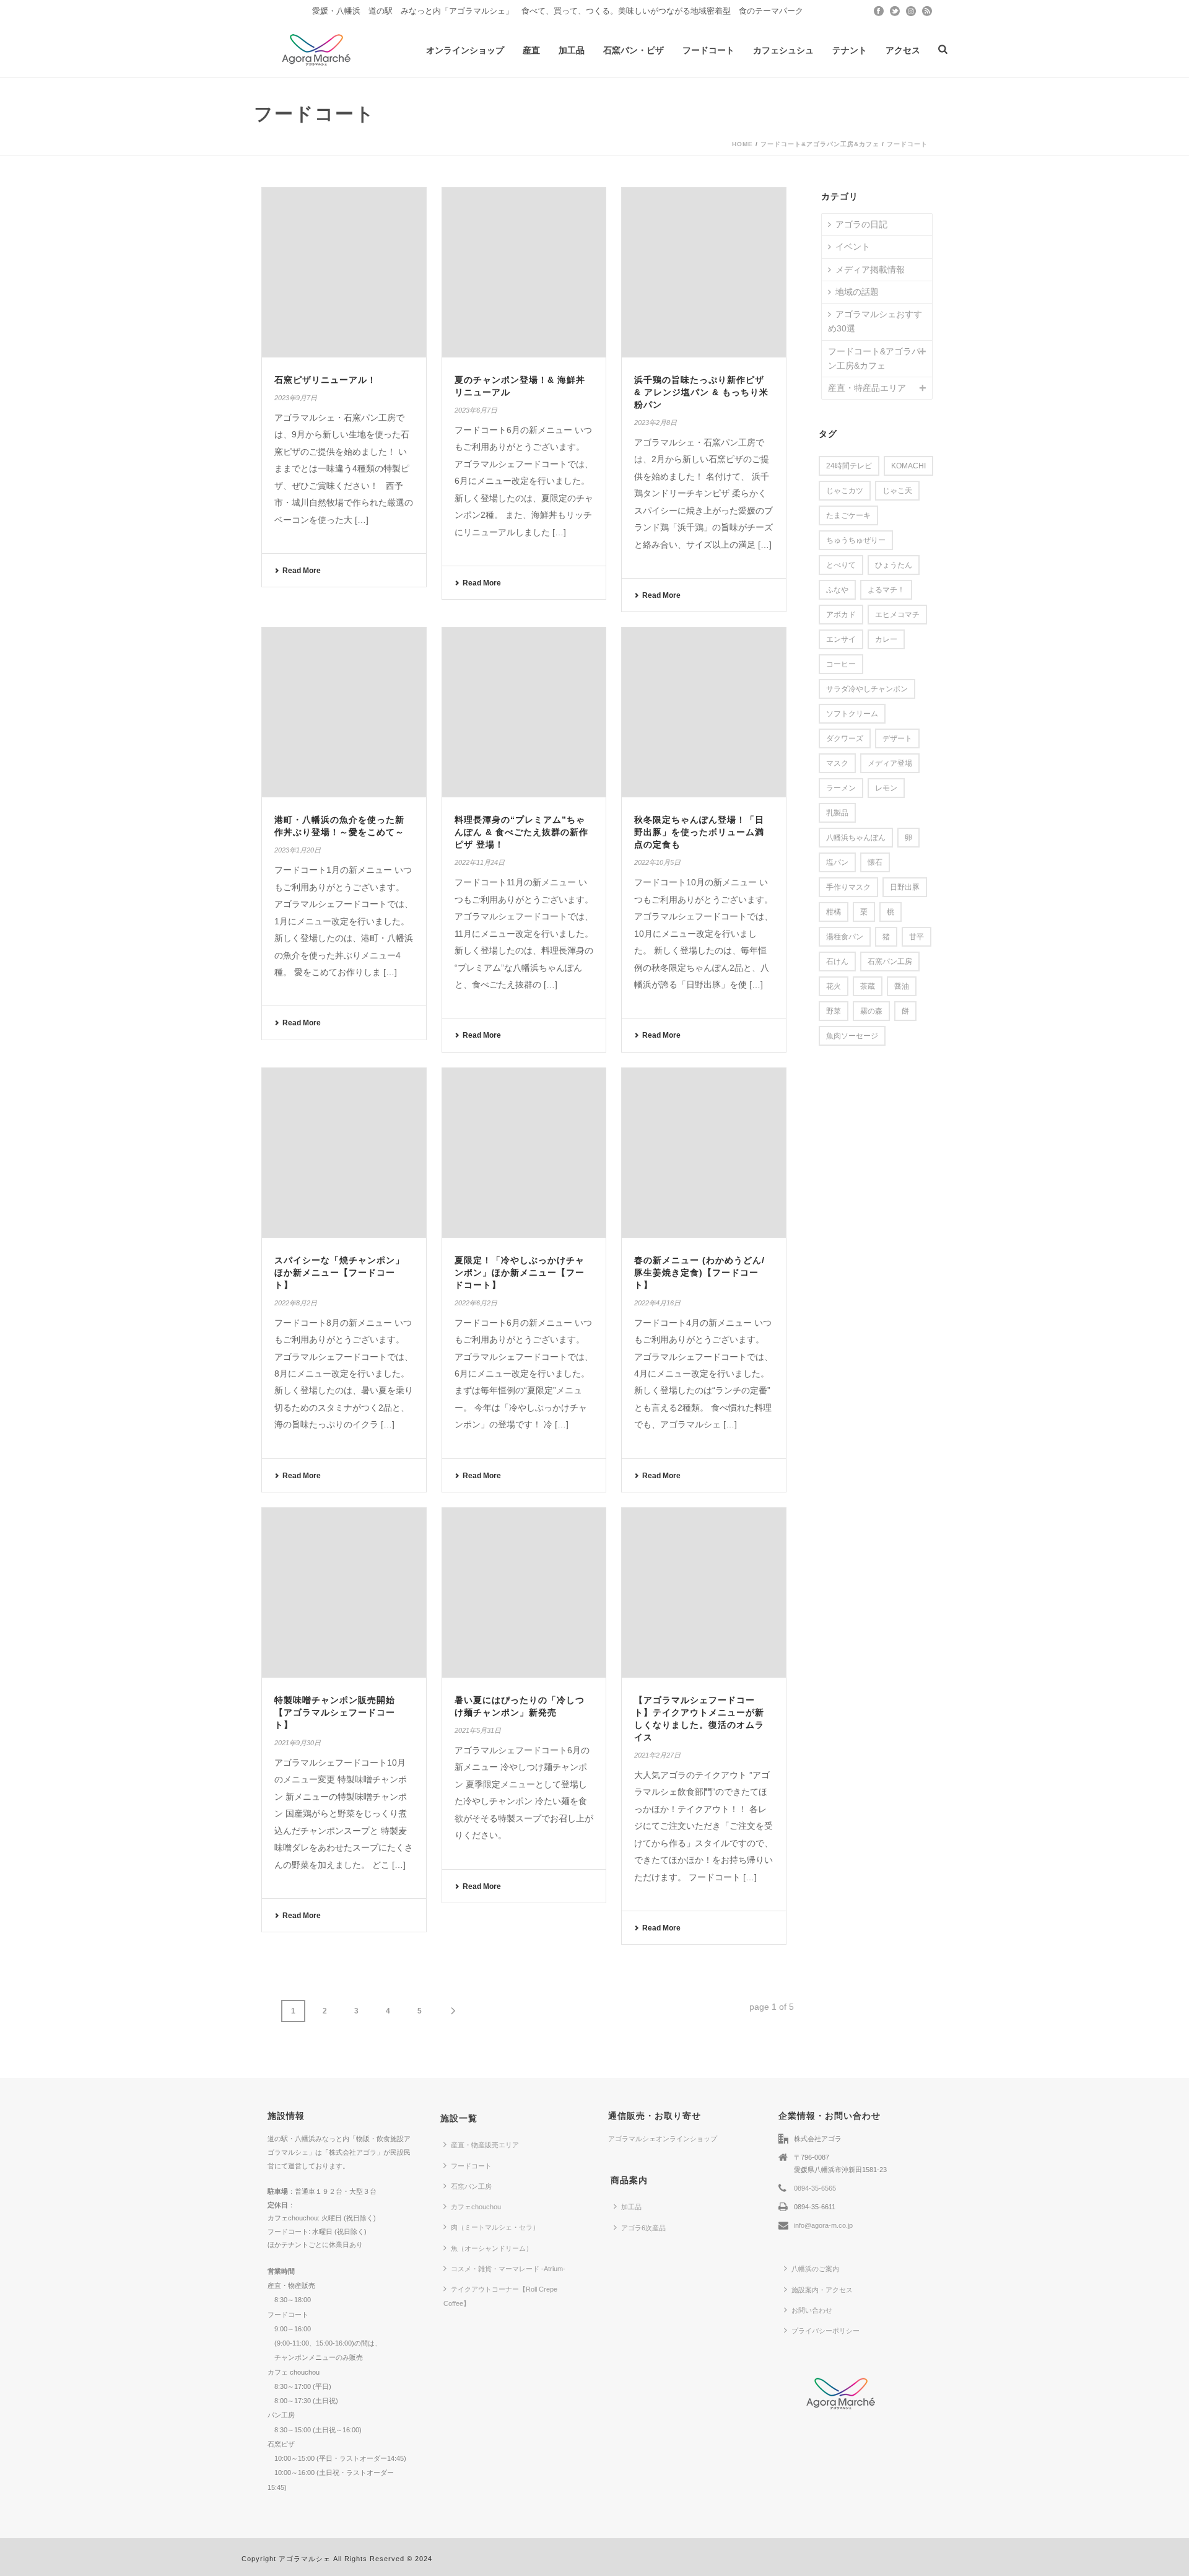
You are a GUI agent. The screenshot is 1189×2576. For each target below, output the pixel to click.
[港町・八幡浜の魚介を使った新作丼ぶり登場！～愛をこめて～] (344, 712)
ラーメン (841, 788)
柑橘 (834, 912)
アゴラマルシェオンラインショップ (663, 2139)
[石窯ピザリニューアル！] (344, 273)
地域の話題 (857, 292)
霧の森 (871, 1011)
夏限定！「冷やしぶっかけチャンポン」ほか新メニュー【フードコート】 (520, 1273)
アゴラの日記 (861, 224)
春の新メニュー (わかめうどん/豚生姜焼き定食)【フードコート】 (699, 1273)
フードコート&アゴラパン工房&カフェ (820, 144)
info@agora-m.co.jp (823, 2225)
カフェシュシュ (783, 50)
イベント (853, 247)
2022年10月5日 (657, 862)
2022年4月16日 (657, 1303)
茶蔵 (868, 986)
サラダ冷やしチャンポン (867, 689)
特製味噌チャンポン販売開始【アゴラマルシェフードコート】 (335, 1712)
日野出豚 (905, 887)
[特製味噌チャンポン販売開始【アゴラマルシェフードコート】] (344, 1593)
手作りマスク (848, 887)
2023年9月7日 (296, 398)
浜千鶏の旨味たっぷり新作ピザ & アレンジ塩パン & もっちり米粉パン (701, 392)
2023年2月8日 (655, 423)
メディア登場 (890, 763)
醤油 (902, 986)
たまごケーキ (848, 515)
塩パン (837, 862)
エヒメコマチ (897, 615)
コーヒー (841, 664)
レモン (886, 788)
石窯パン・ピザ (634, 50)
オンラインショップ (465, 50)
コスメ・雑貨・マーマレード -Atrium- (508, 2269)
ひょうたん (894, 565)
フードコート (708, 50)
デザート (897, 738)
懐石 (875, 862)
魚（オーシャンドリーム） (492, 2248)
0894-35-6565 (815, 2188)
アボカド (841, 615)
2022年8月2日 (296, 1303)
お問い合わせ (812, 2310)
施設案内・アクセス (822, 2290)
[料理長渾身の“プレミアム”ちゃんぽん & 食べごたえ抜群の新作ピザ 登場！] (524, 712)
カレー (886, 639)
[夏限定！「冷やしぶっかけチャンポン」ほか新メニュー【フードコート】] (524, 1153)
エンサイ (841, 639)
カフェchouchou (476, 2207)
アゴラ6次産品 (643, 2228)
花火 (834, 986)
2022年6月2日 (476, 1303)
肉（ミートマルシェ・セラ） (495, 2227)
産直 (531, 50)
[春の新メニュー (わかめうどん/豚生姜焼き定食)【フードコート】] (704, 1153)
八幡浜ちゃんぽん (856, 838)
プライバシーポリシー (825, 2331)
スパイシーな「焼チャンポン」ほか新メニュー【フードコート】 (339, 1273)
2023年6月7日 (476, 410)
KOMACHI (908, 466)
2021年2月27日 (657, 1755)
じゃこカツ (845, 491)
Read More (302, 571)
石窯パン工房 (890, 962)
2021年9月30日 (298, 1743)
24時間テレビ (849, 466)
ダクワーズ (845, 738)
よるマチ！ (886, 590)
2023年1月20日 (298, 850)
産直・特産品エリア (867, 388)
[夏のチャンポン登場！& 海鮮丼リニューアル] (524, 273)
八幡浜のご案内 (815, 2269)
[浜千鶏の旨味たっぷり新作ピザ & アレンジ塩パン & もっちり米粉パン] (704, 273)
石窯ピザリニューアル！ (325, 380)
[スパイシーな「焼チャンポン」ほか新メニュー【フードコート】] (344, 1153)
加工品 (572, 50)
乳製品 (837, 813)
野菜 (834, 1011)
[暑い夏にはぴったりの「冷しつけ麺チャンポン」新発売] (524, 1593)
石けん (837, 962)
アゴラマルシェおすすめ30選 (875, 321)
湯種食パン (845, 937)
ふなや (837, 590)
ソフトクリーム (852, 714)
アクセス (903, 50)
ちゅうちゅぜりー (856, 540)
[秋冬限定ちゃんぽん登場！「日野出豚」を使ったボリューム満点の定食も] (704, 712)
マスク (837, 763)
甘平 (917, 937)
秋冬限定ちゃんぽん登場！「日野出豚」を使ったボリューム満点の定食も (699, 832)
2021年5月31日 (478, 1730)
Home (743, 144)
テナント (850, 50)
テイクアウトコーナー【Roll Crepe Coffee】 (500, 2296)
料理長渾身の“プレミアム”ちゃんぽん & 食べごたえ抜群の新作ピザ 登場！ (521, 832)
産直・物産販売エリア (485, 2145)
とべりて (841, 565)
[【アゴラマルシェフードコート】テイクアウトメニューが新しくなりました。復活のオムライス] (704, 1593)
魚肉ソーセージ (852, 1036)
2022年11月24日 (480, 862)
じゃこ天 (897, 491)
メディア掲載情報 (870, 269)
